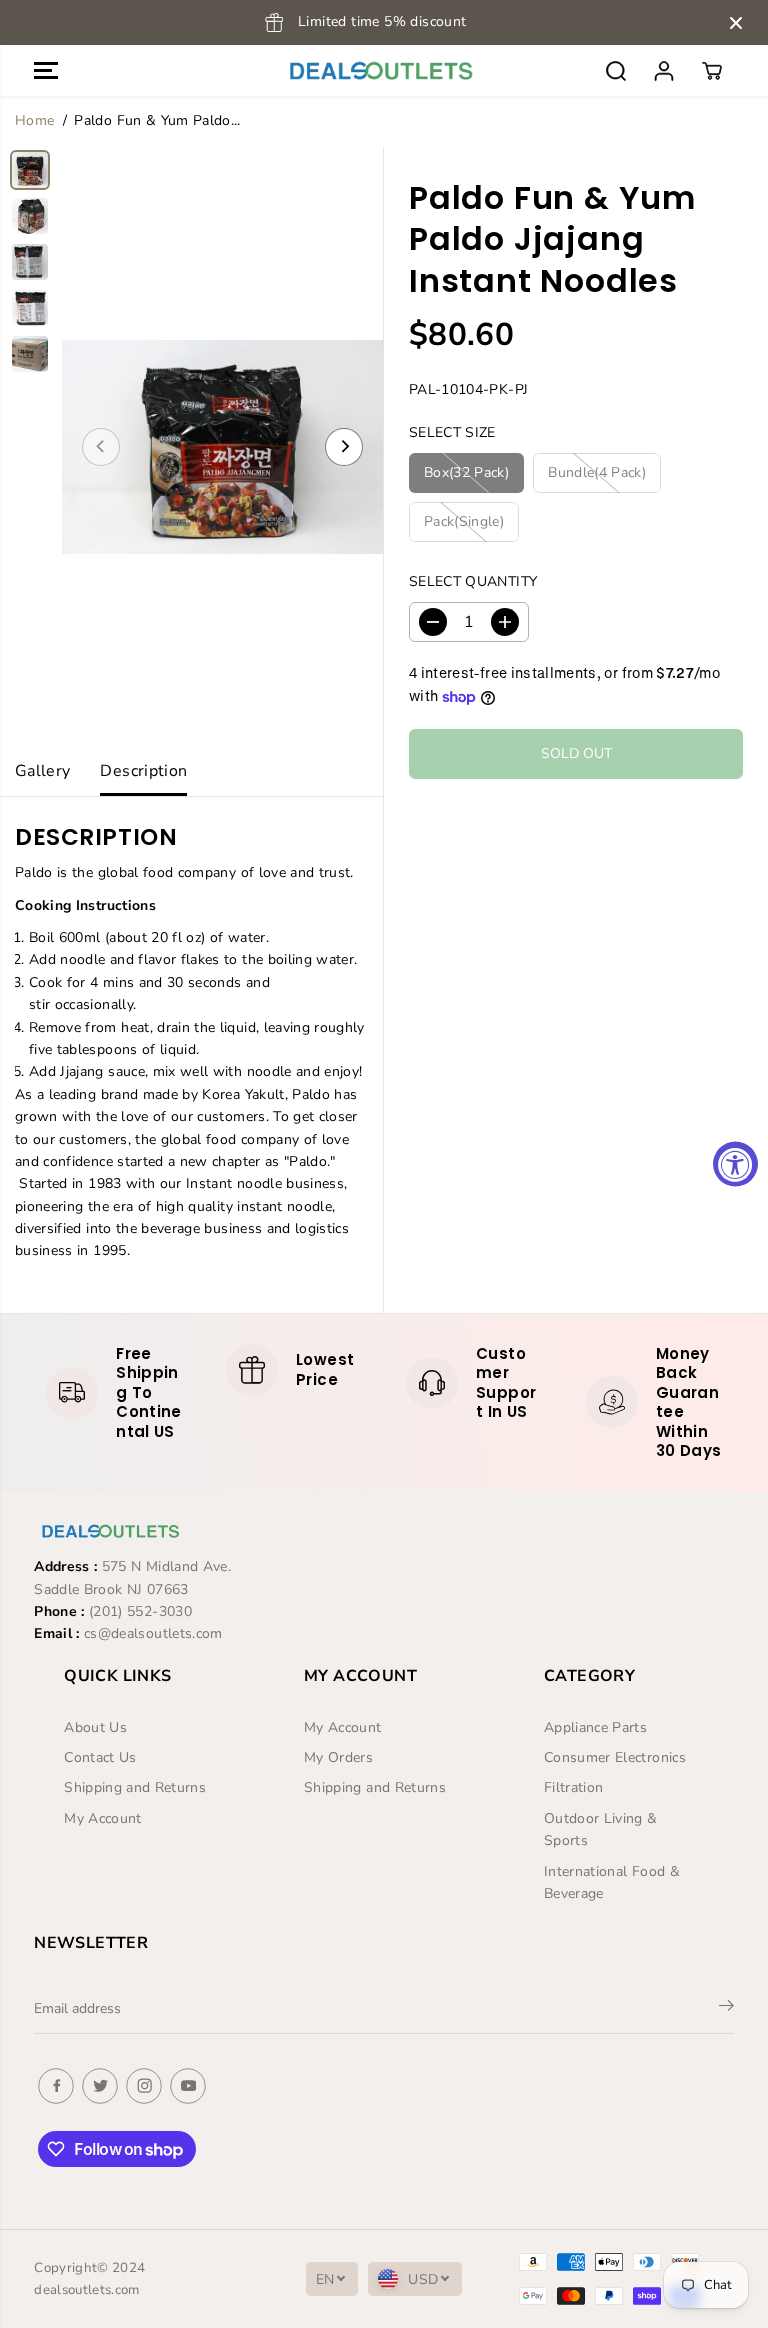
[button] (46, 70)
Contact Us (100, 1757)
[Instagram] (144, 2086)
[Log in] (664, 71)
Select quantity (473, 581)
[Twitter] (100, 2086)
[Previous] (101, 447)
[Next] (344, 447)
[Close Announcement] (736, 23)
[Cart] (712, 71)
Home (34, 120)
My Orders (338, 1757)
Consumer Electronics (615, 1757)
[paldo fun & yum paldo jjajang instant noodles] (222, 447)
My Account (103, 1818)
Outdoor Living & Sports (601, 1829)
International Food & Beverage (612, 1882)
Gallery (42, 771)
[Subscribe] (726, 2009)
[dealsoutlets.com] (379, 70)
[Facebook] (56, 2086)
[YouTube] (188, 2086)
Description (143, 771)
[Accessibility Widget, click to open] (735, 1164)
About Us (95, 1727)
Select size (452, 432)
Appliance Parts (595, 1727)
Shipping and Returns (135, 1787)
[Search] (616, 71)
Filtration (574, 1787)
